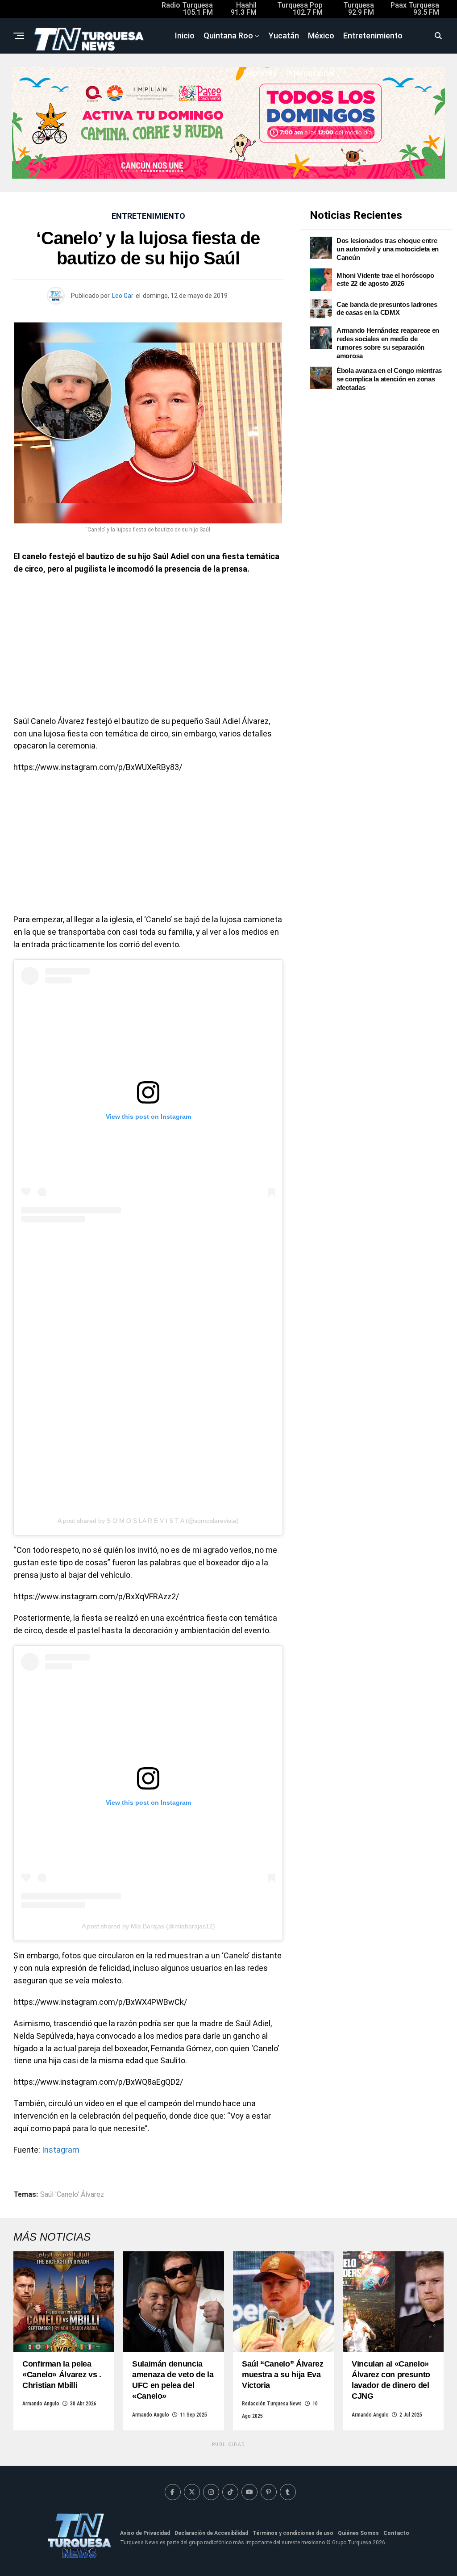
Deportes (260, 73)
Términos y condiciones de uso (293, 2533)
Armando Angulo (41, 2404)
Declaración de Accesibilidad (211, 2533)
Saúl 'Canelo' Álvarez (72, 2195)
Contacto (396, 2533)
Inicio (185, 36)
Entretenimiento (373, 36)
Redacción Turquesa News (272, 2404)
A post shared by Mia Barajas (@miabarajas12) (148, 1926)
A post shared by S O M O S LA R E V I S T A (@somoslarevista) (148, 1521)
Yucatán (284, 36)
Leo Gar (123, 296)
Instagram (61, 2150)
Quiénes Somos (358, 2533)
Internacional (310, 73)
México (321, 36)
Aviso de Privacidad (145, 2533)
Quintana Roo (228, 36)
